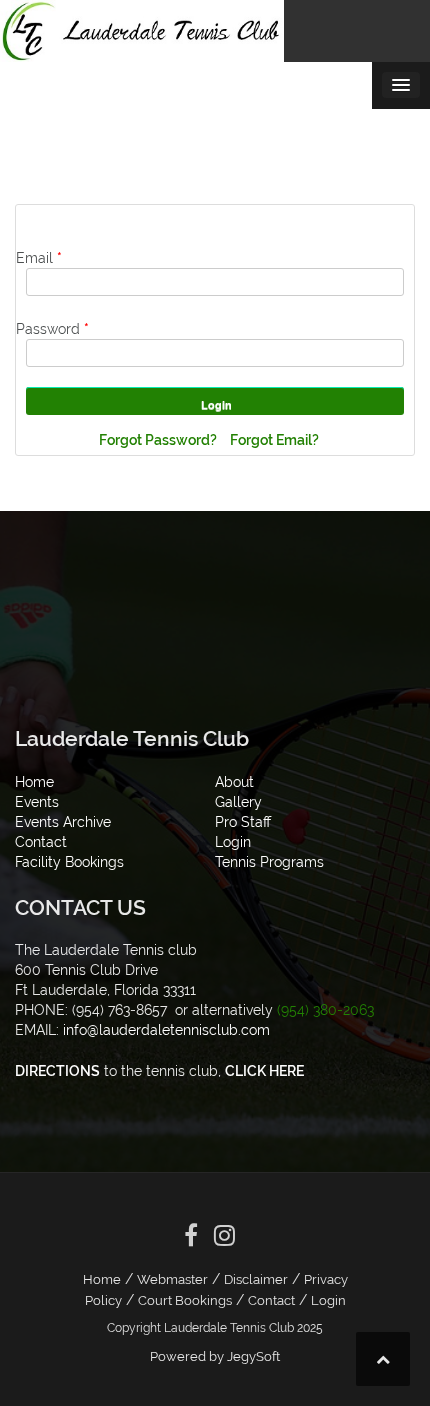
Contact (271, 1300)
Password (52, 329)
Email (39, 258)
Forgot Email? (274, 440)
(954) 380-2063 (325, 1010)
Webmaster (172, 1279)
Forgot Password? (159, 440)
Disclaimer (256, 1279)
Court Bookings (185, 1300)
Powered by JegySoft (215, 1356)
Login (328, 1300)
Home (102, 1279)
